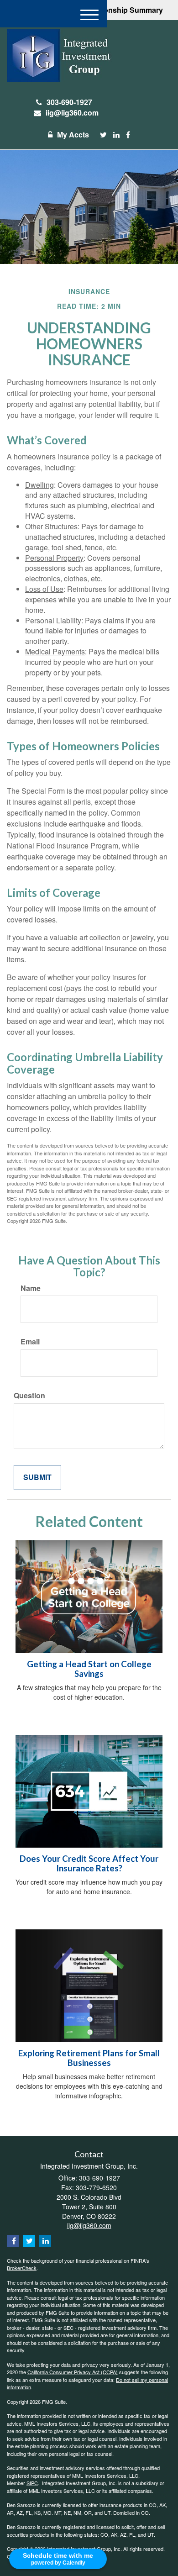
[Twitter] (103, 135)
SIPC (32, 2483)
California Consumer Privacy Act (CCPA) (73, 2372)
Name (31, 1288)
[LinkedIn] (116, 135)
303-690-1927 (69, 102)
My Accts (73, 134)
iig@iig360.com (72, 113)
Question (29, 1396)
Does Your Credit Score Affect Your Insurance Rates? (89, 1863)
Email (30, 1342)
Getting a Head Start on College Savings (89, 1669)
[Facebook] (128, 135)
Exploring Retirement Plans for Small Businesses (89, 2058)
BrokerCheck (22, 2268)
